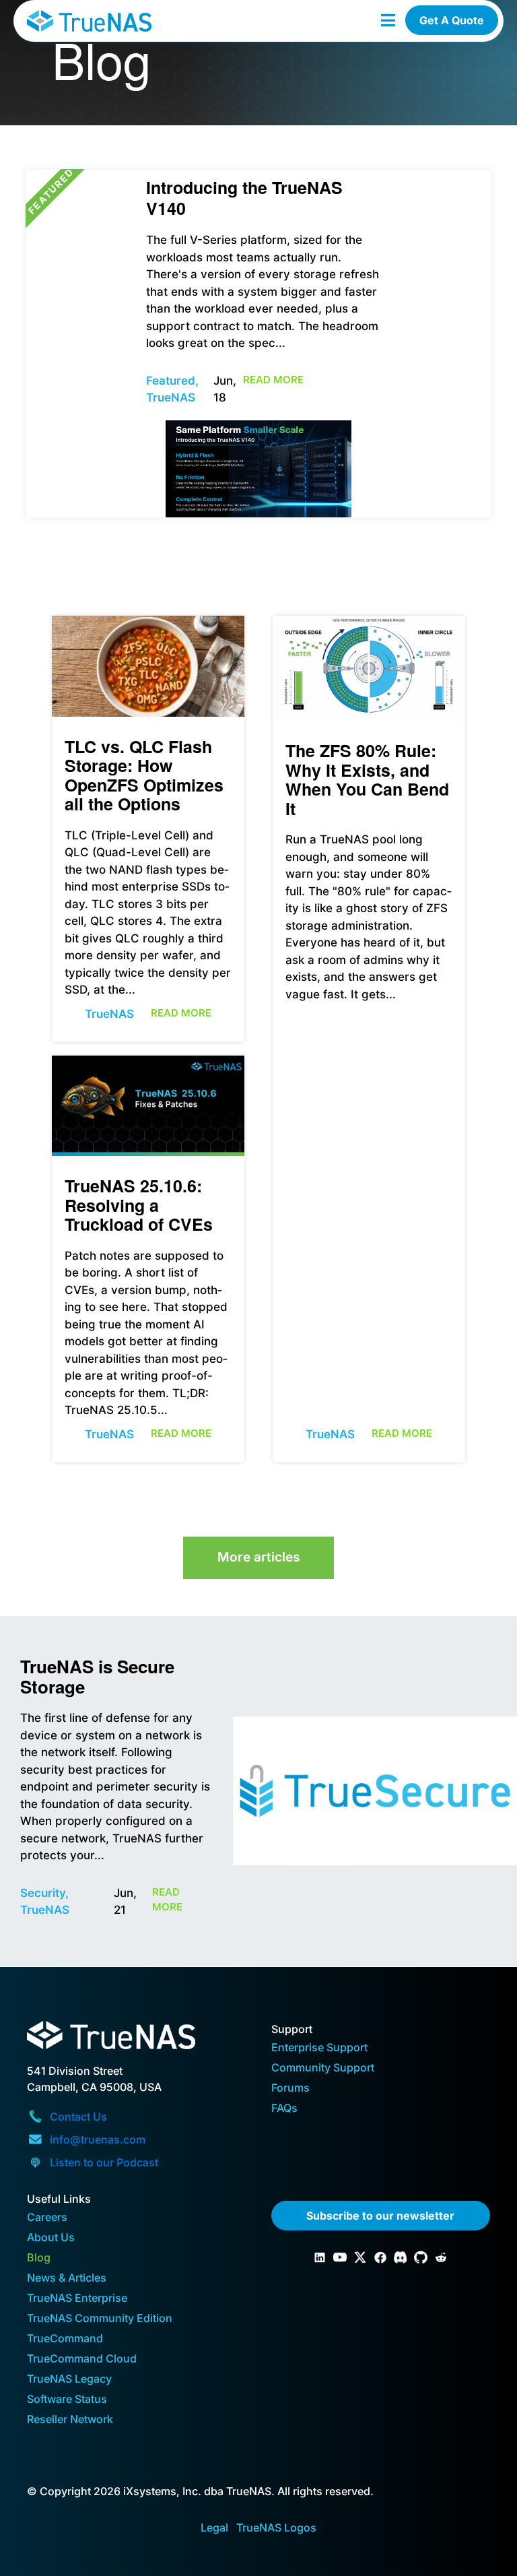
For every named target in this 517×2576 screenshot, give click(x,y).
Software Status (67, 2400)
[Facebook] (380, 2257)
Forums (290, 2089)
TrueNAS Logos (276, 2527)
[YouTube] (340, 2257)
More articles (258, 1557)
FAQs (284, 2109)
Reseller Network (70, 2420)
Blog (39, 2258)
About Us (51, 2238)
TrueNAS (109, 1014)
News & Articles (67, 2279)
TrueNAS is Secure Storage (97, 1676)
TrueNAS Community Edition (100, 2319)
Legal (214, 2527)
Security (43, 1893)
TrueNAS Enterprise (77, 2299)
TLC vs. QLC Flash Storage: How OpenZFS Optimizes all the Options (144, 775)
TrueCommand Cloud (82, 2359)
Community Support (323, 2068)
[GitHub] (421, 2257)
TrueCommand (65, 2339)
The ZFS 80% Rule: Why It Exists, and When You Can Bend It (367, 779)
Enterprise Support (319, 2048)
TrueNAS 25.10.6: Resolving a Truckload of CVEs (139, 1205)
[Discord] (401, 2257)
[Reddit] (441, 2257)
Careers (47, 2218)
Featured (171, 381)
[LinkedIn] (320, 2257)
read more (273, 380)
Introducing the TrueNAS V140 (244, 198)
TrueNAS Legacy (69, 2380)
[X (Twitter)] (360, 2257)
